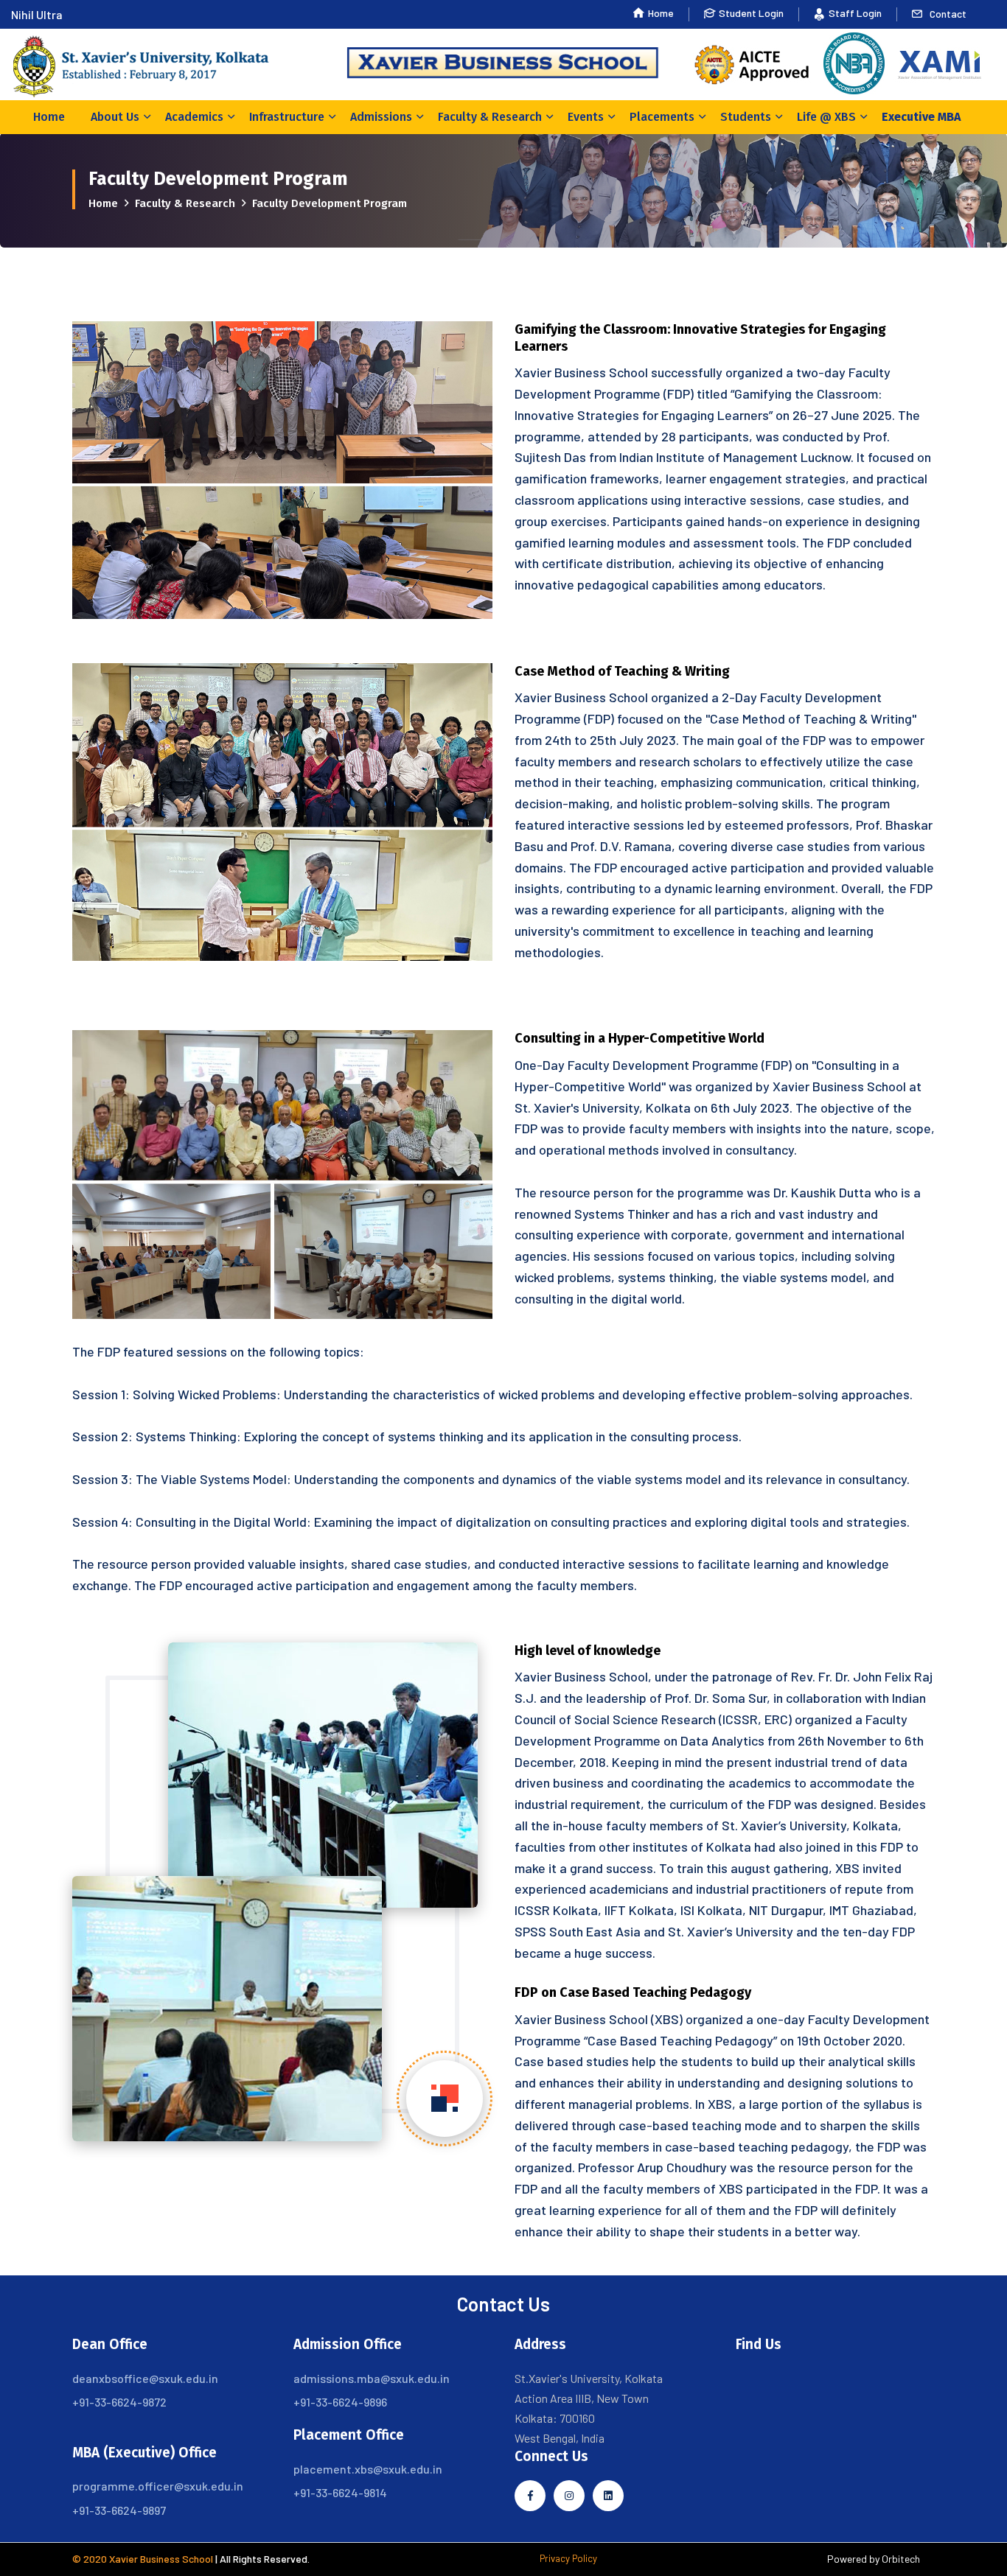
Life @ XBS (826, 117)
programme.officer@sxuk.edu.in (158, 2486)
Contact (948, 14)
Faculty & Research (490, 117)
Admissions (381, 117)
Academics (194, 117)
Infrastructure (287, 117)
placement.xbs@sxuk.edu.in (368, 2469)
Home (661, 13)
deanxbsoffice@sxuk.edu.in (145, 2378)
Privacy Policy (568, 2558)
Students (746, 117)
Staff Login (855, 13)
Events (586, 117)
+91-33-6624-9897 (119, 2510)
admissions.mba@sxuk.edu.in (372, 2378)
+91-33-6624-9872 (119, 2402)
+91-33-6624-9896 (340, 2402)
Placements (662, 117)
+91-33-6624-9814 (340, 2492)
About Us (115, 117)
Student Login (751, 13)
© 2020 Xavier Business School (143, 2559)
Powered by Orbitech (874, 2559)
